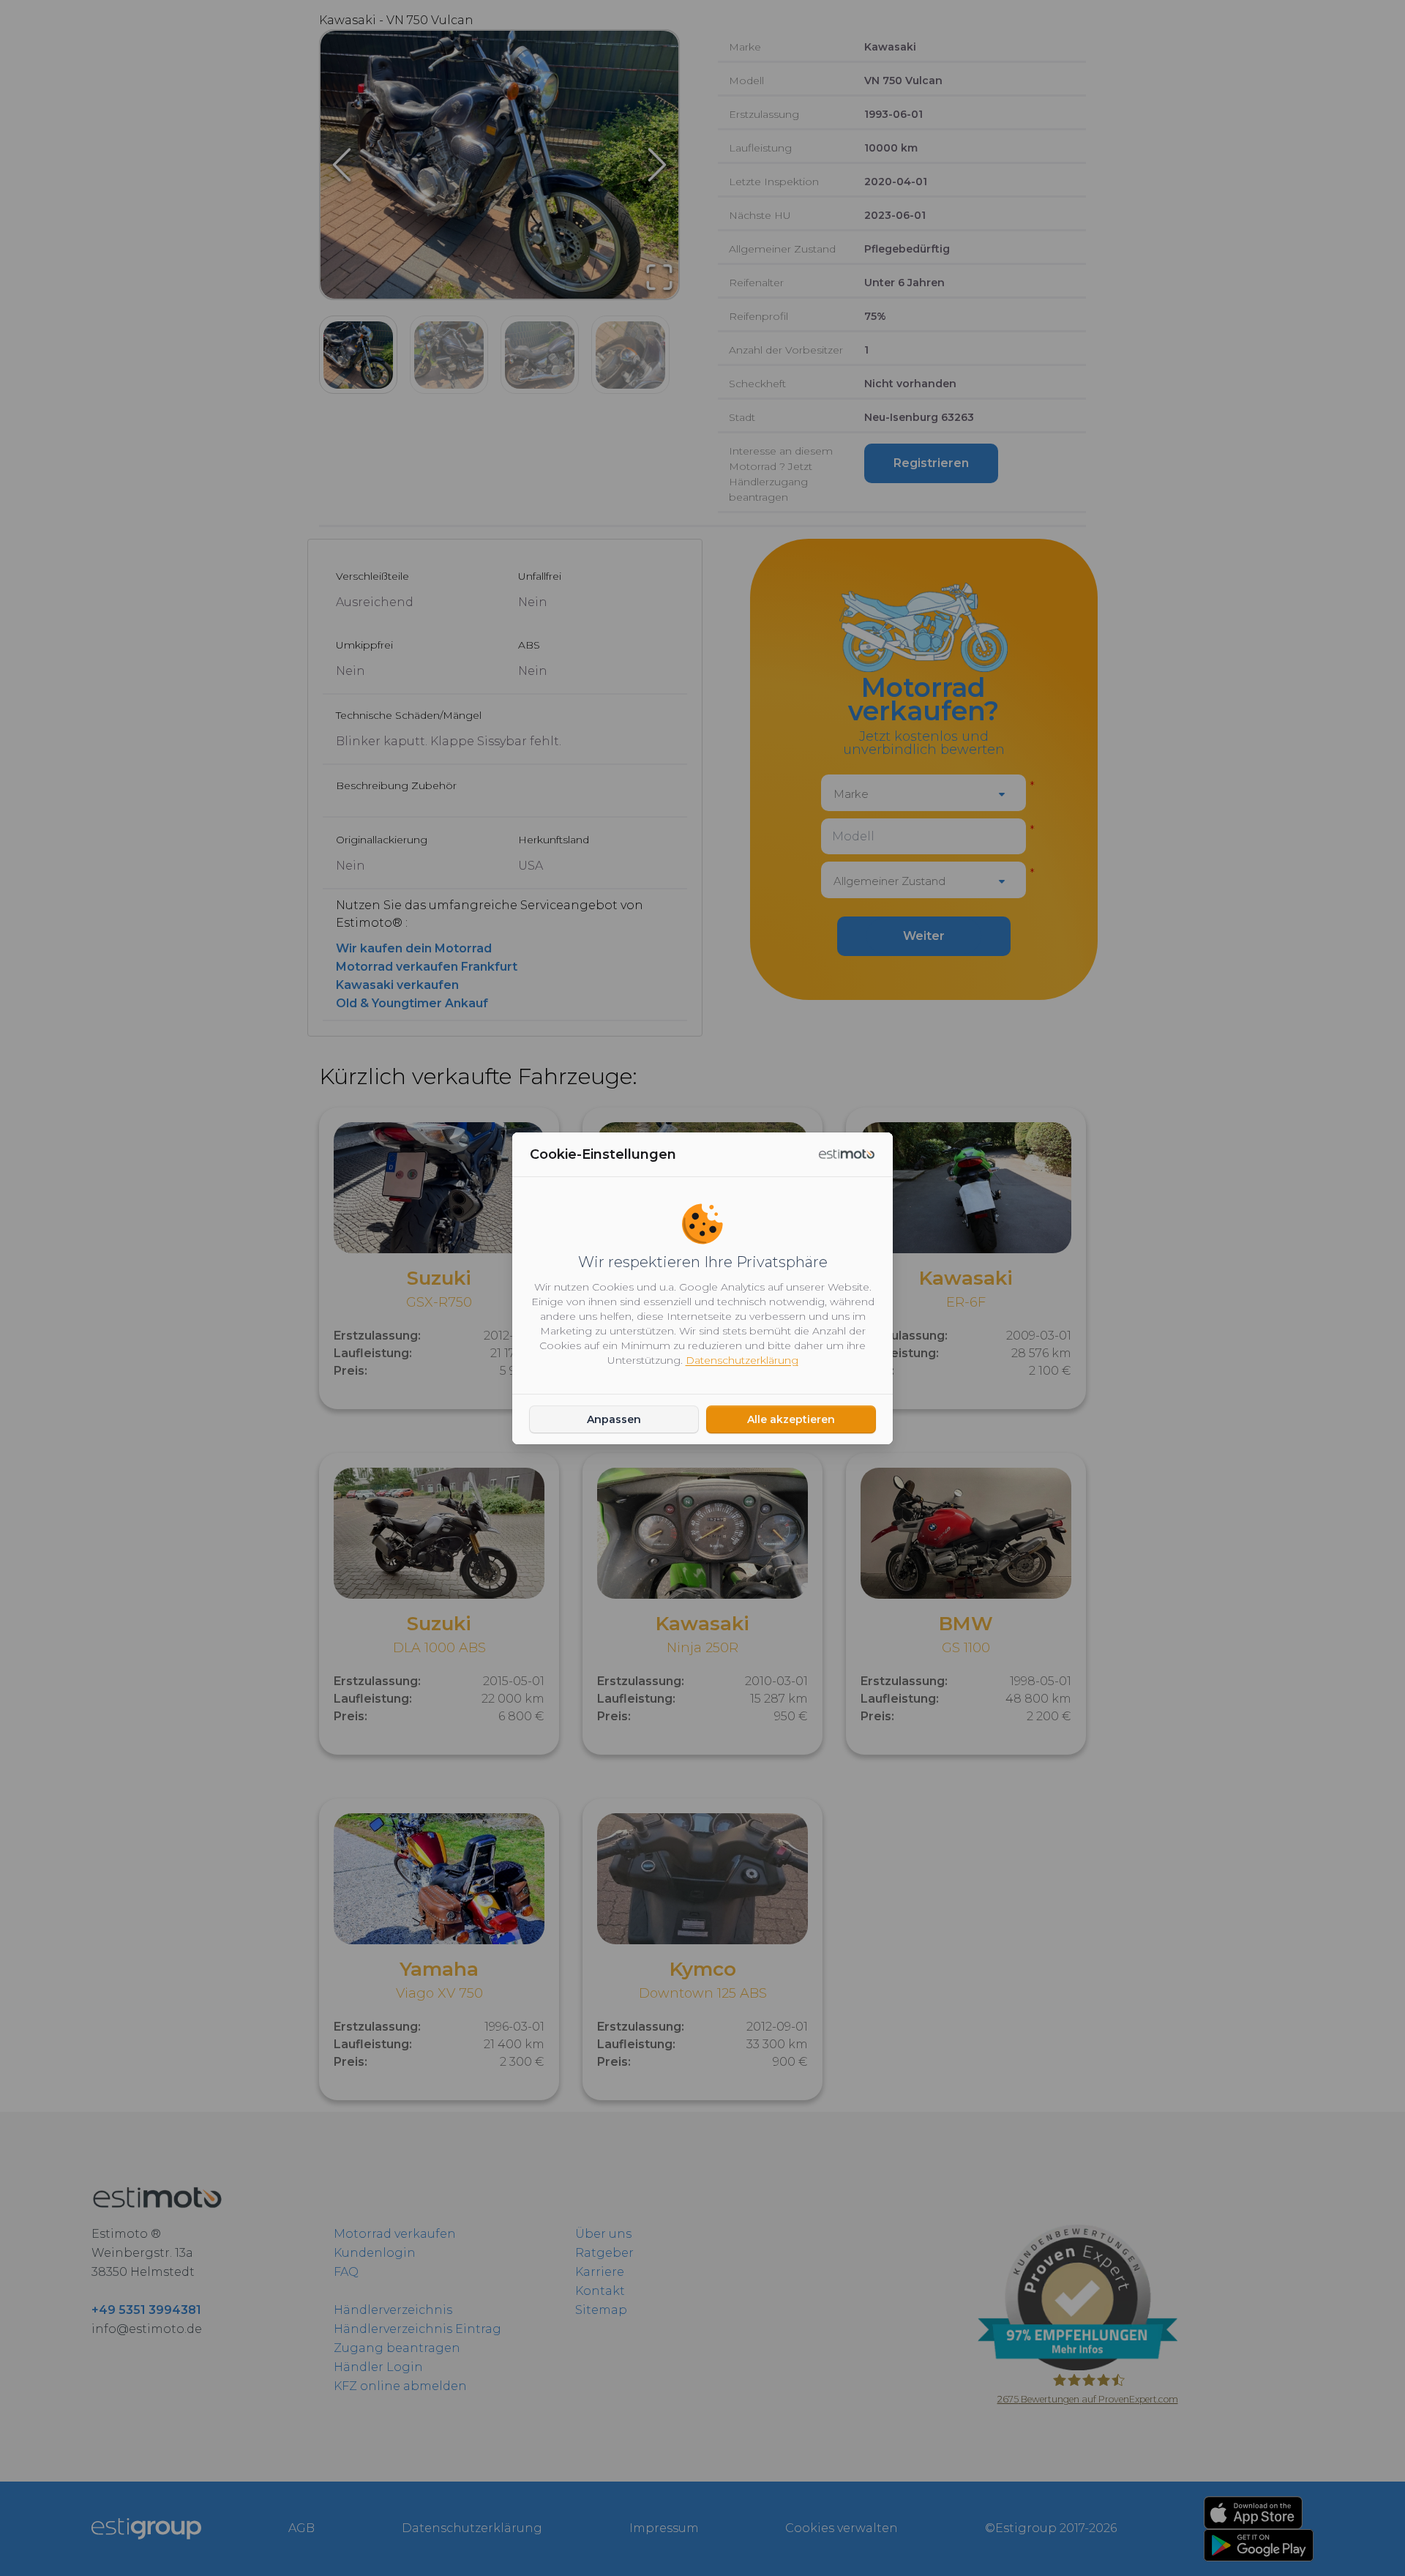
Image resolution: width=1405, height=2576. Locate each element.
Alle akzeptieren (791, 1419)
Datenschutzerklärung (742, 1360)
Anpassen (614, 1419)
